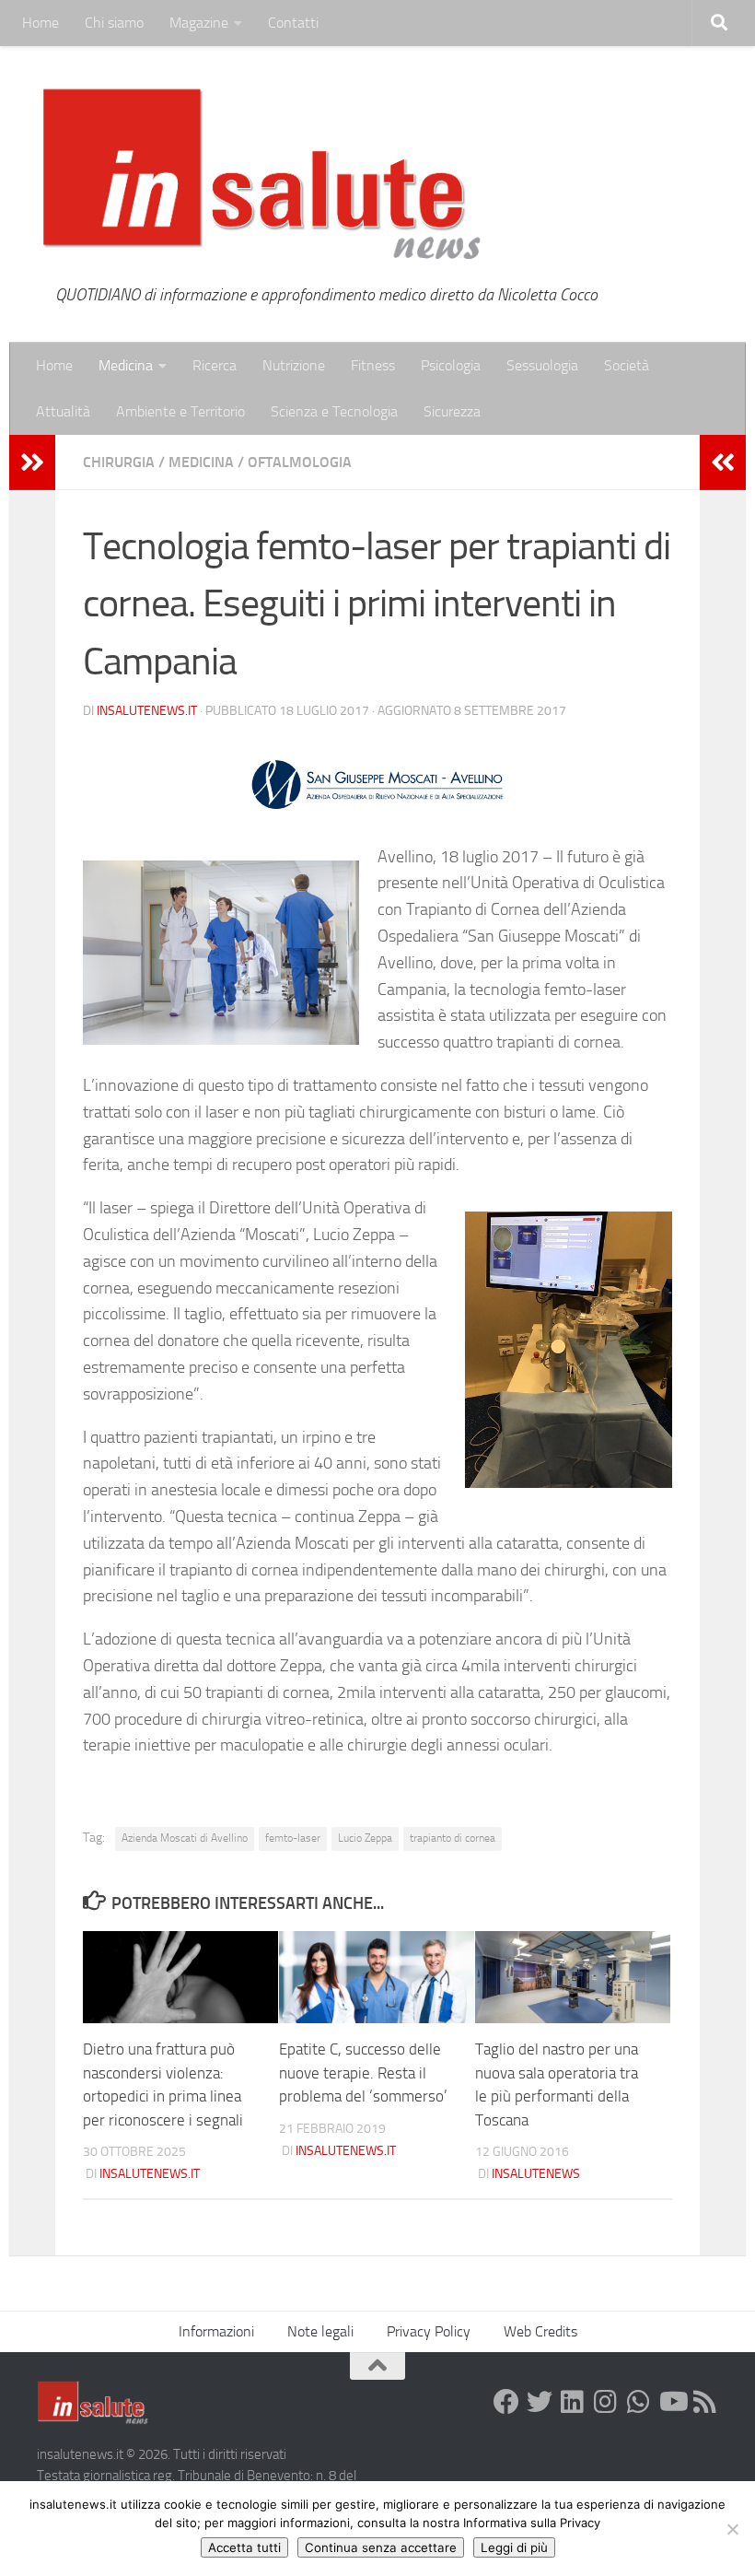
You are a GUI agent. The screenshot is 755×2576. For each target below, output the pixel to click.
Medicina (126, 365)
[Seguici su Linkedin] (573, 2402)
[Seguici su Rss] (705, 2402)
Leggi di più (514, 2547)
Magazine (199, 23)
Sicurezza (452, 411)
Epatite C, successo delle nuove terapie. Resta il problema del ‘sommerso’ (363, 2073)
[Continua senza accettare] (732, 2529)
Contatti (293, 23)
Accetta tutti (244, 2547)
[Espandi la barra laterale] (32, 463)
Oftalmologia (300, 462)
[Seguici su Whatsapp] (639, 2402)
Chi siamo (114, 23)
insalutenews (536, 2174)
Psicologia (451, 365)
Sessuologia (542, 365)
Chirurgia (119, 462)
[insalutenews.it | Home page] (262, 175)
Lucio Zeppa (365, 1838)
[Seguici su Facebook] (506, 2402)
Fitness (373, 365)
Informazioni (216, 2331)
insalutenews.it (147, 711)
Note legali (320, 2331)
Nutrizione (294, 365)
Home (41, 23)
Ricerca (215, 365)
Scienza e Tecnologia (334, 411)
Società (627, 365)
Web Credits (540, 2331)
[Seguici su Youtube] (672, 2402)
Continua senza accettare (381, 2547)
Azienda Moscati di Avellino (185, 1838)
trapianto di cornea (453, 1838)
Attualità (63, 411)
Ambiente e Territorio (180, 411)
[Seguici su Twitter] (540, 2402)
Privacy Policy (429, 2331)
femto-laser (293, 1838)
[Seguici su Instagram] (606, 2402)
